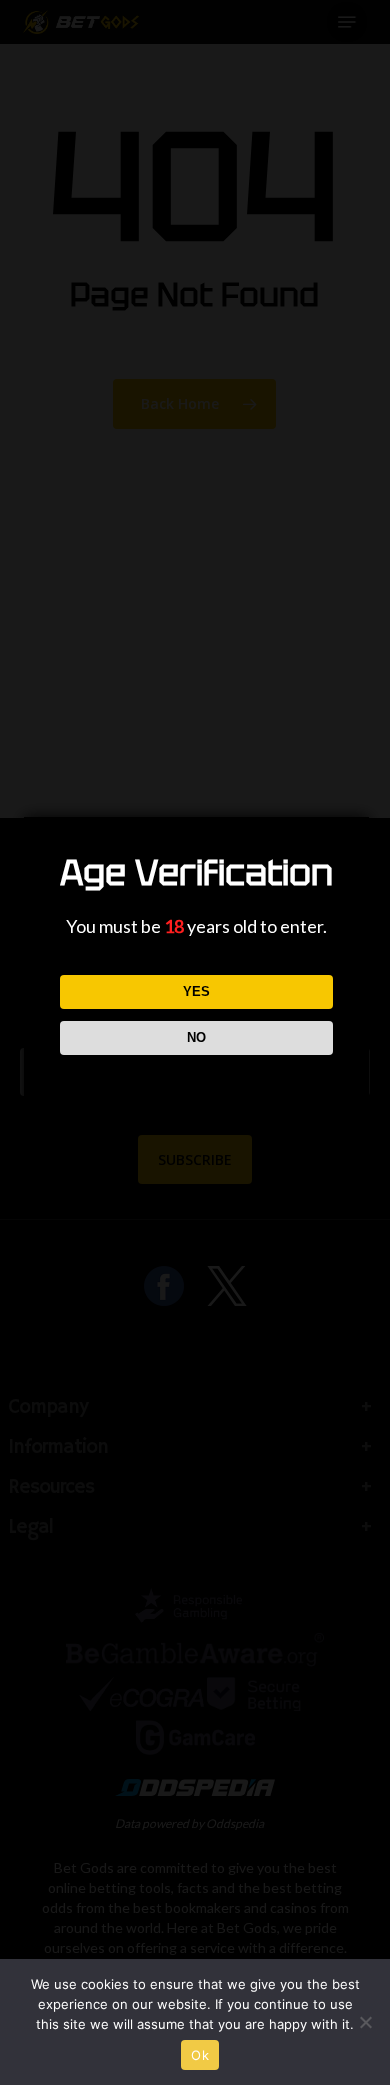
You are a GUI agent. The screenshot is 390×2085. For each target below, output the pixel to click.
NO (196, 1037)
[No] (365, 2022)
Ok (200, 2055)
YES (196, 991)
